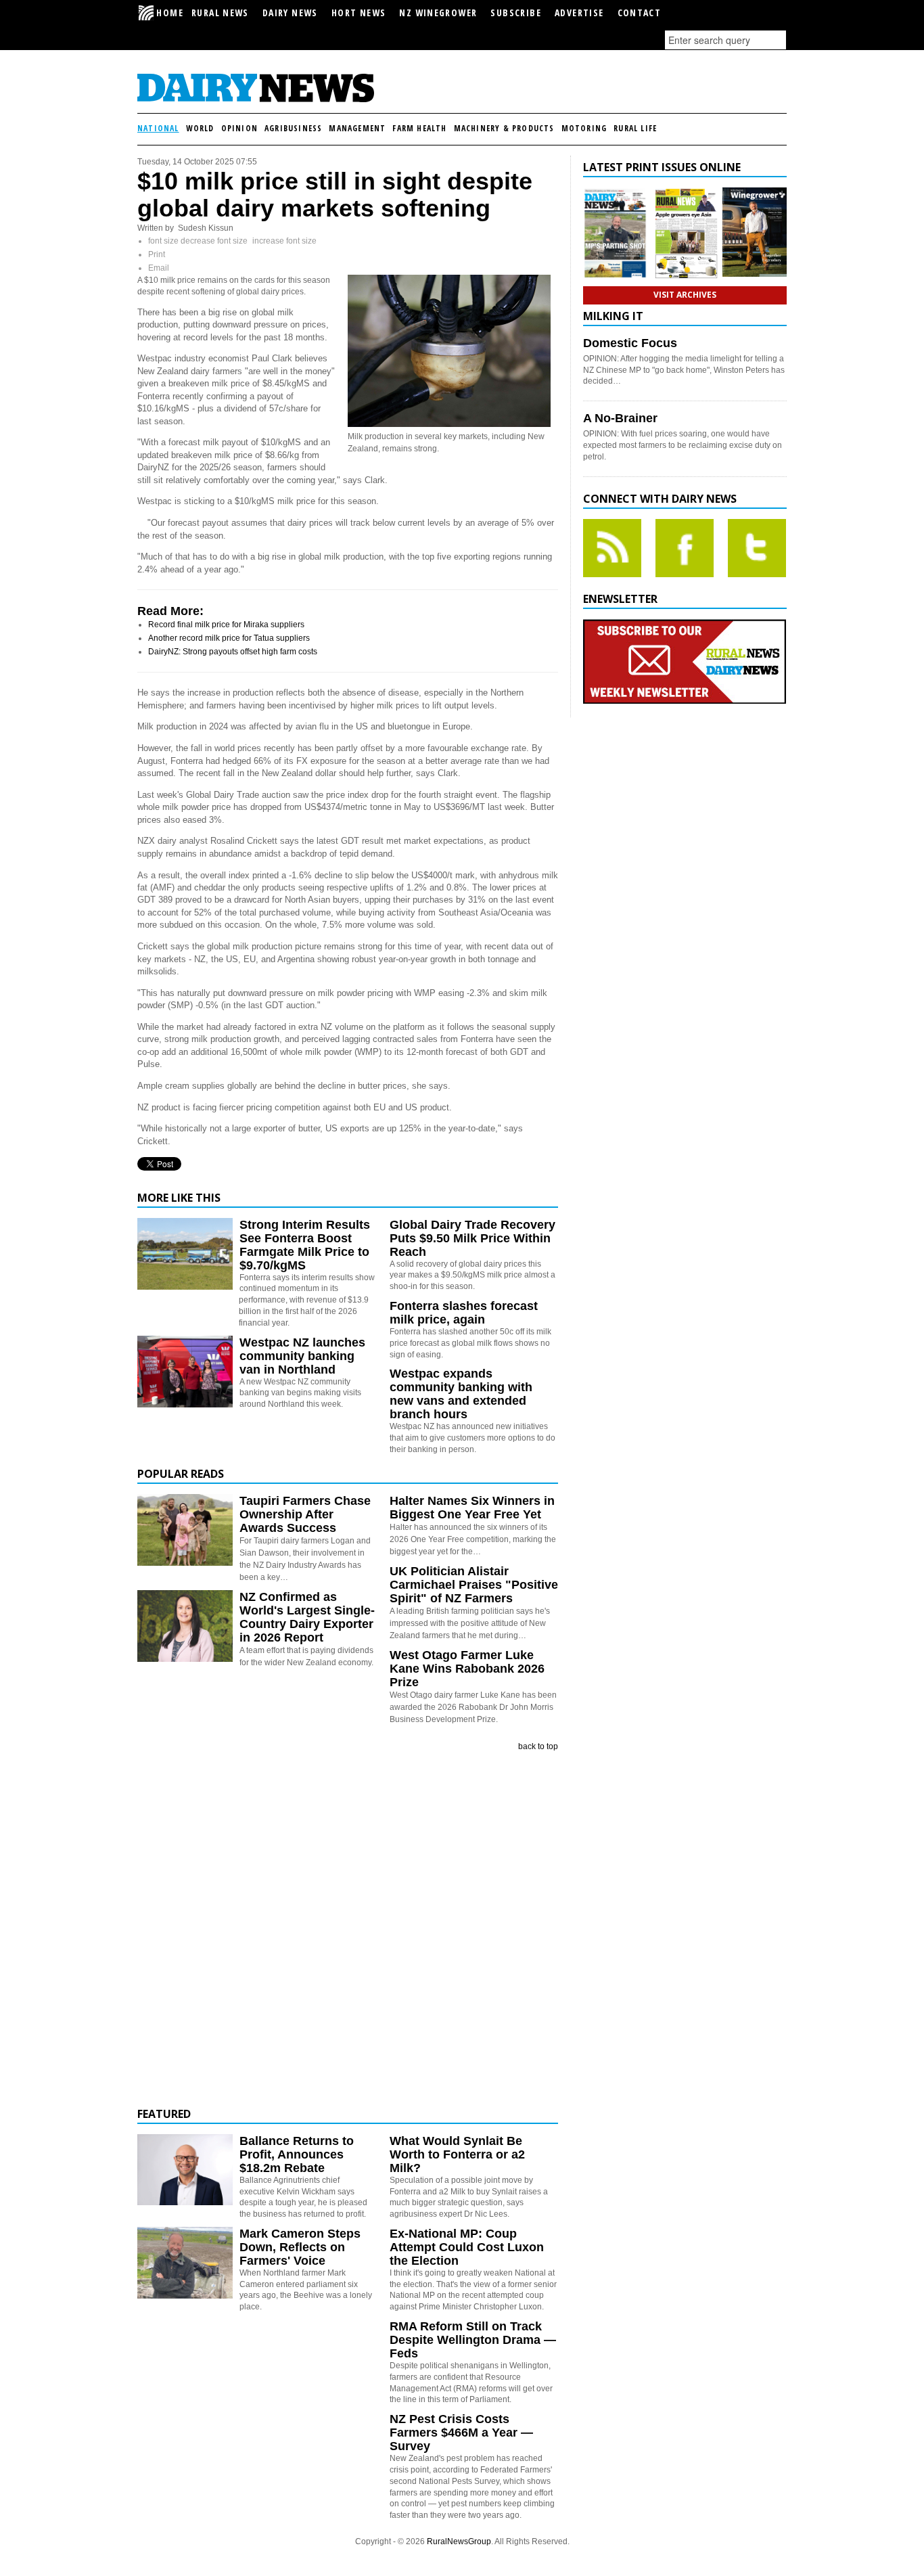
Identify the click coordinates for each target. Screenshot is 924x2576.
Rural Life (635, 128)
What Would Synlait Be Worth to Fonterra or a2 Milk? (457, 2154)
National (158, 128)
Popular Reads (181, 1474)
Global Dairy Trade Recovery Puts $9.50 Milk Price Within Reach (472, 1238)
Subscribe (516, 13)
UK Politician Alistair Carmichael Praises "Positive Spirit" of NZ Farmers (474, 1585)
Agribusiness (293, 128)
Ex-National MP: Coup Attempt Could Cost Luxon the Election (467, 2247)
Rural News (220, 13)
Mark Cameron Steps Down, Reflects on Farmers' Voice (300, 2247)
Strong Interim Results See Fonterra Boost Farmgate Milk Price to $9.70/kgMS (305, 1245)
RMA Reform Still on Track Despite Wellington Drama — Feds (473, 2340)
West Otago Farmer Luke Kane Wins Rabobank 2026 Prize (467, 1669)
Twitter (757, 548)
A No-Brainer (620, 418)
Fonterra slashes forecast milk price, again (464, 1313)
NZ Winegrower (438, 13)
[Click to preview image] (449, 424)
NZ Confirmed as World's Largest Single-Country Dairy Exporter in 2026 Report (307, 1617)
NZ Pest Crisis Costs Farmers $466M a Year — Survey (461, 2433)
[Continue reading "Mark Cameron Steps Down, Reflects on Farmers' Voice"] (185, 2263)
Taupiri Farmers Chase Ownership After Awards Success (305, 1514)
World (200, 128)
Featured (164, 2114)
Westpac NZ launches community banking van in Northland (302, 1356)
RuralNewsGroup (459, 2541)
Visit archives (685, 295)
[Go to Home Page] (256, 100)
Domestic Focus (630, 343)
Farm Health (419, 128)
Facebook (685, 548)
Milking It (613, 316)
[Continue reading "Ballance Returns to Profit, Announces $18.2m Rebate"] (185, 2170)
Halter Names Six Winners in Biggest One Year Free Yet (472, 1508)
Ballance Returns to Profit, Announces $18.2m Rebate (297, 2154)
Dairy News (290, 13)
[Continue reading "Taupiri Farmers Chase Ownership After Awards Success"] (185, 1530)
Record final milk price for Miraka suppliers (226, 625)
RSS (612, 548)
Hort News (359, 13)
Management (357, 128)
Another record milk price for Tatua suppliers (229, 638)
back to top (538, 1746)
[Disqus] (348, 1930)
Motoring (584, 128)
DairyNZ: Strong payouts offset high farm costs (233, 652)
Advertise (579, 13)
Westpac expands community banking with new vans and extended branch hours (461, 1394)
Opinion (239, 128)
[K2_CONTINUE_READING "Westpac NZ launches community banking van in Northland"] (185, 1405)
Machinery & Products (504, 128)
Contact (640, 13)
